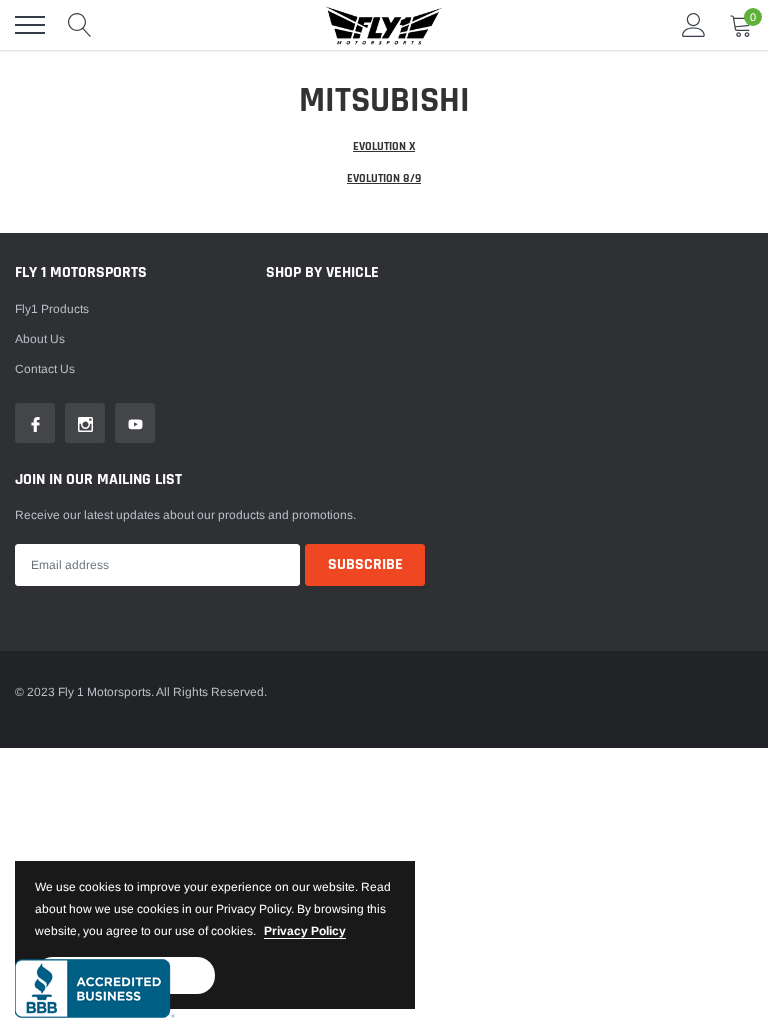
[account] (694, 25)
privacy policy (305, 931)
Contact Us (45, 369)
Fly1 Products (52, 309)
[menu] (30, 25)
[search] (80, 25)
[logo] (384, 25)
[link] (35, 423)
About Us (40, 339)
